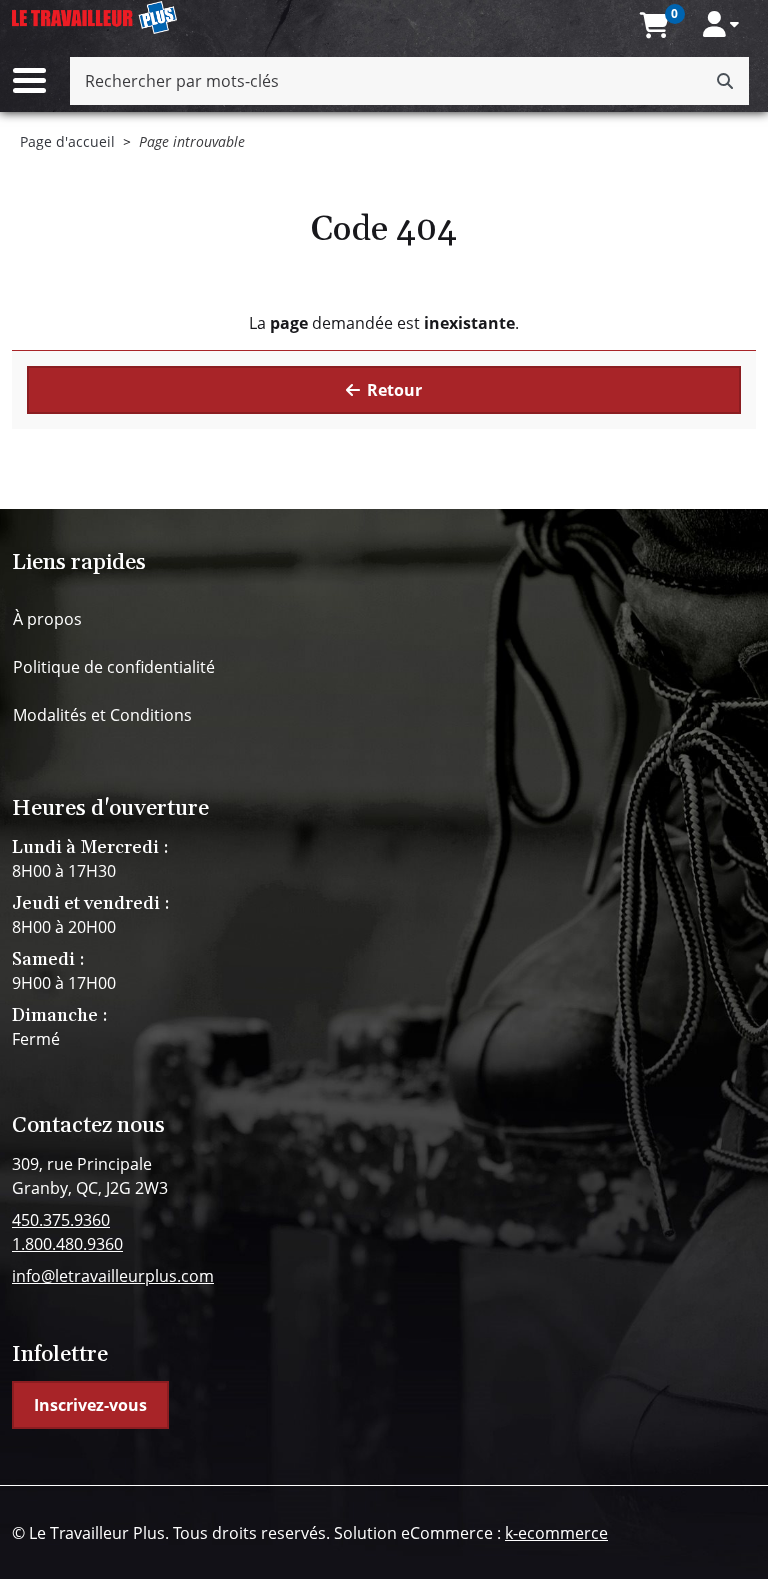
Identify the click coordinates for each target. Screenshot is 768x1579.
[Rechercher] (725, 81)
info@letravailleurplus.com (113, 1276)
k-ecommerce (556, 1533)
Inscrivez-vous (90, 1405)
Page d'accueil (67, 141)
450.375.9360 (61, 1220)
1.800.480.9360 (67, 1244)
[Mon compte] (721, 24)
